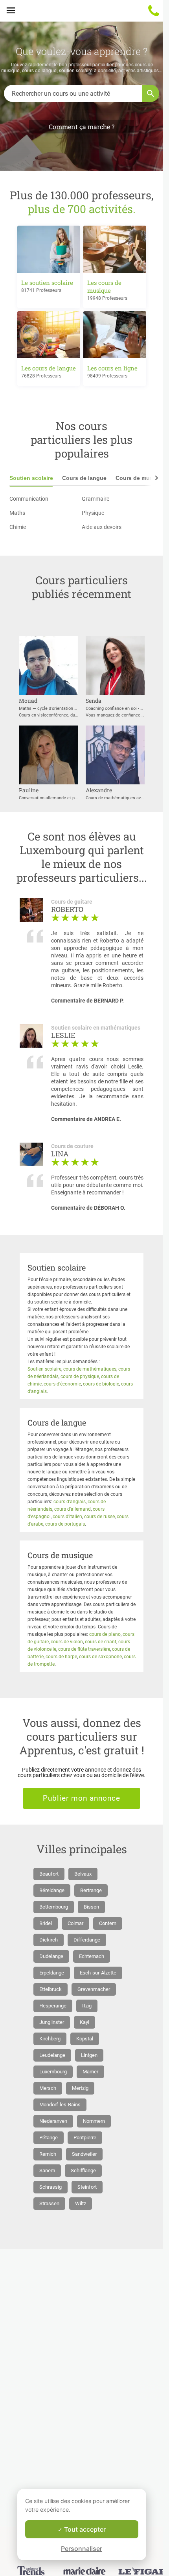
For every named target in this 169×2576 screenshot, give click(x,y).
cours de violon (67, 1642)
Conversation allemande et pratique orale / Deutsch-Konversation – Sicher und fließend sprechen (48, 798)
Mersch (48, 2088)
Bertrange (91, 1890)
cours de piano (105, 1634)
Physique (93, 513)
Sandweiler (84, 2154)
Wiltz (81, 2203)
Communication (29, 499)
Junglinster (52, 2022)
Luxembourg (53, 2072)
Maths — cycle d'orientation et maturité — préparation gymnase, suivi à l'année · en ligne (48, 708)
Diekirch (49, 1940)
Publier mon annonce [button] (82, 1798)
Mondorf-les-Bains (60, 2105)
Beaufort (49, 1874)
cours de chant (101, 1642)
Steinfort (87, 2187)
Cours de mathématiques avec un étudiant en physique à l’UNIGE (115, 798)
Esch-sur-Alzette (98, 1973)
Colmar (75, 1923)
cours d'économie (62, 1384)
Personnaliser (82, 2549)
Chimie (18, 527)
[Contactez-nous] (154, 11)
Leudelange (52, 2055)
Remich (48, 2154)
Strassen (49, 2203)
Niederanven (53, 2121)
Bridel (46, 1923)
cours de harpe (61, 1657)
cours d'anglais (70, 1502)
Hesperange (53, 2006)
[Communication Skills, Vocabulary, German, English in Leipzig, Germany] (48, 785)
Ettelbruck (51, 1989)
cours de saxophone (100, 1657)
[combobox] (73, 93)
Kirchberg (50, 2039)
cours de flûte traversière (84, 1649)
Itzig (87, 2006)
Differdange (87, 1940)
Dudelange (51, 1956)
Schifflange (83, 2170)
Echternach (92, 1956)
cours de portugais (65, 1524)
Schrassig (51, 2187)
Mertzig (80, 2088)
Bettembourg (54, 1907)
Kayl (84, 2022)
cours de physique (80, 1376)
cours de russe (99, 1517)
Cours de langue (84, 478)
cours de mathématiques (90, 1369)
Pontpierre (85, 2138)
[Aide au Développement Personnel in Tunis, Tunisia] (115, 695)
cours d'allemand (73, 1509)
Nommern (94, 2121)
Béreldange (52, 1890)
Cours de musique (140, 478)
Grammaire (96, 499)
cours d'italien (67, 1517)
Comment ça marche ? (82, 127)
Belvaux (83, 1874)
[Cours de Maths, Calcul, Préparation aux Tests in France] (115, 785)
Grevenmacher (94, 1989)
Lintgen (89, 2055)
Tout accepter (84, 2529)
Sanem (47, 2170)
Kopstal (85, 2039)
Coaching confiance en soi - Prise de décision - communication (115, 708)
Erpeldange (52, 1973)
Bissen (91, 1907)
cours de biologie (101, 1384)
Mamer (90, 2072)
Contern (108, 1923)
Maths (17, 513)
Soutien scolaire (31, 478)
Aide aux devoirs (102, 527)
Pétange (49, 2138)
